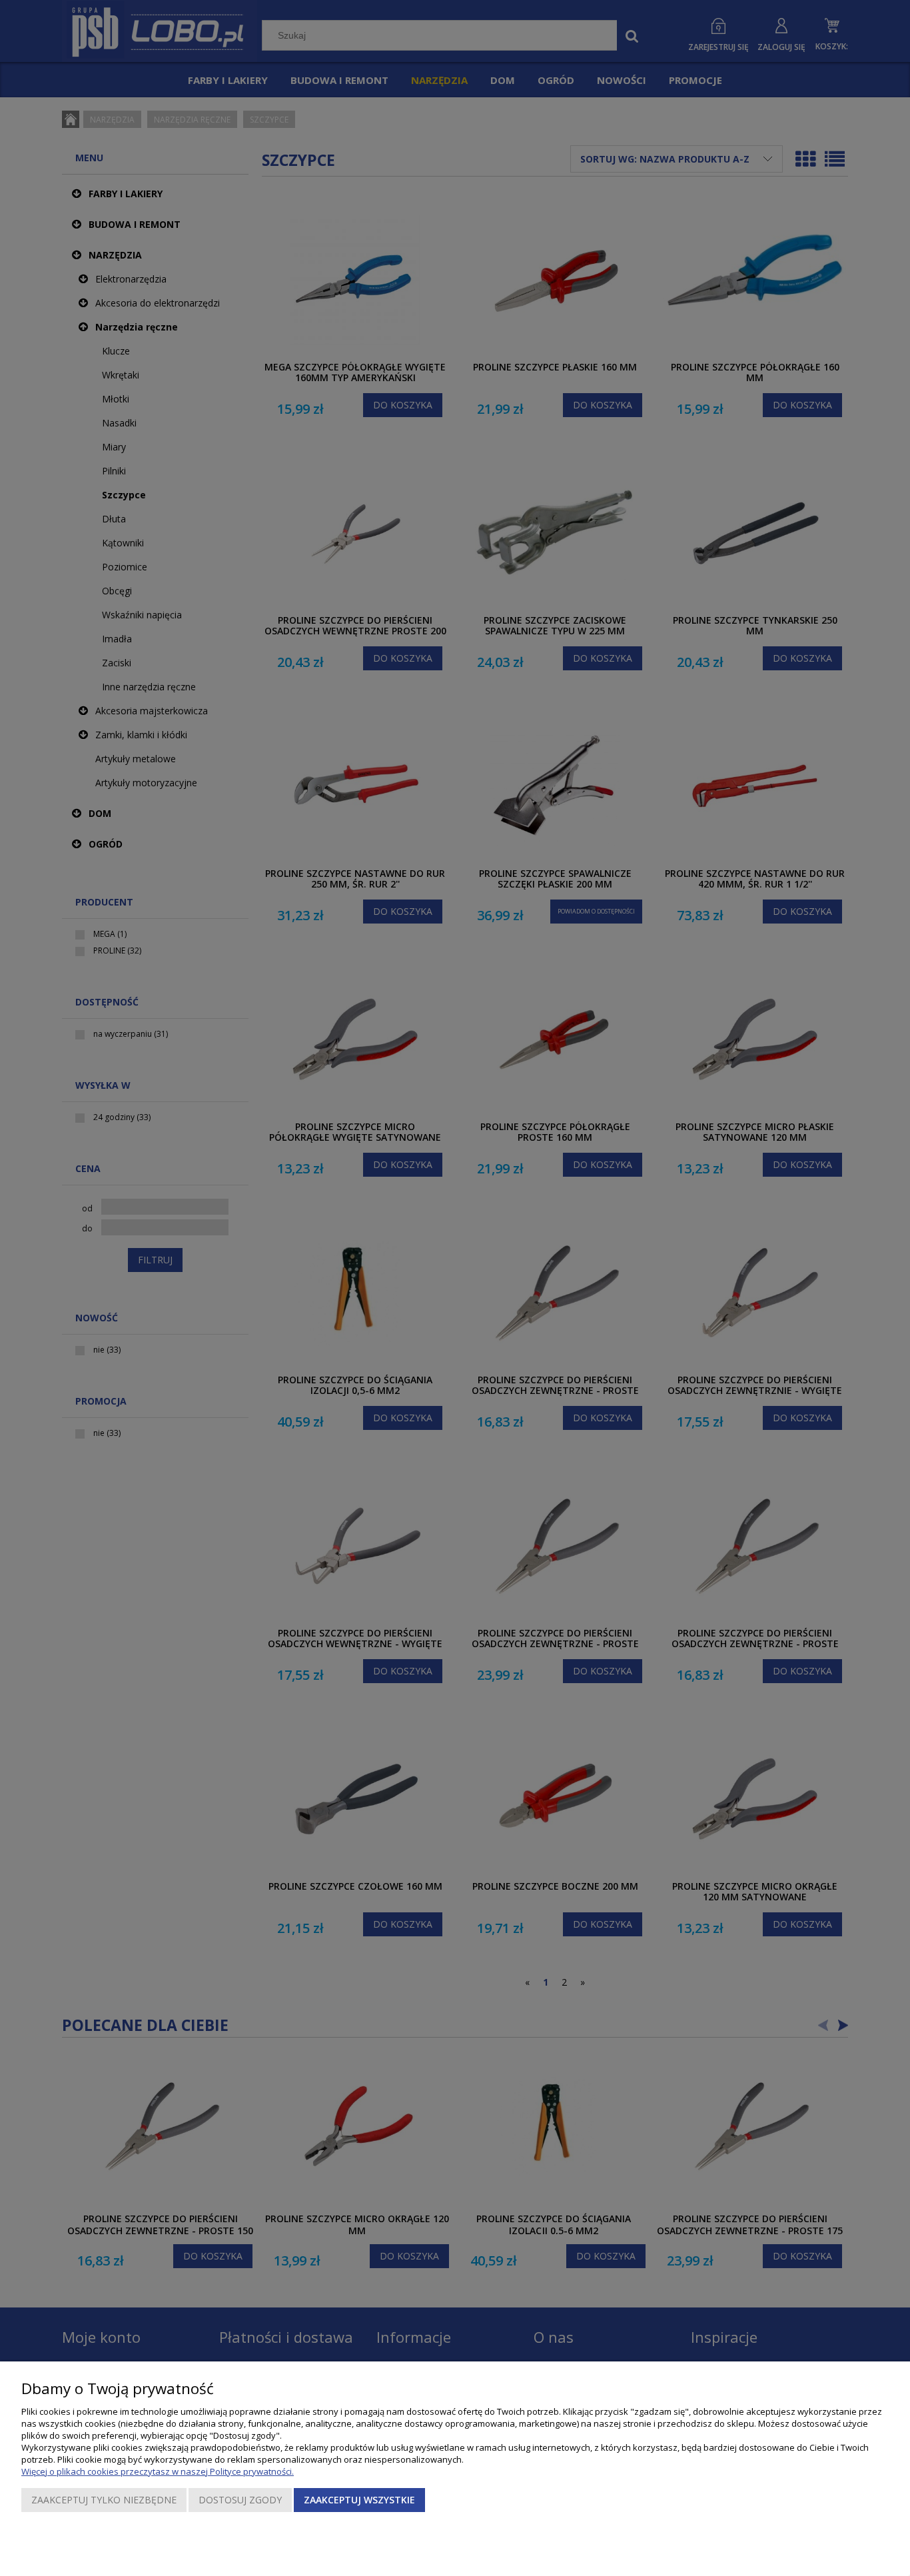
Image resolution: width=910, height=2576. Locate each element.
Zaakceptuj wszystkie (359, 2500)
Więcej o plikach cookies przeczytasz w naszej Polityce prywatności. (158, 2471)
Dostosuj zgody (240, 2500)
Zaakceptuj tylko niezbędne (104, 2500)
